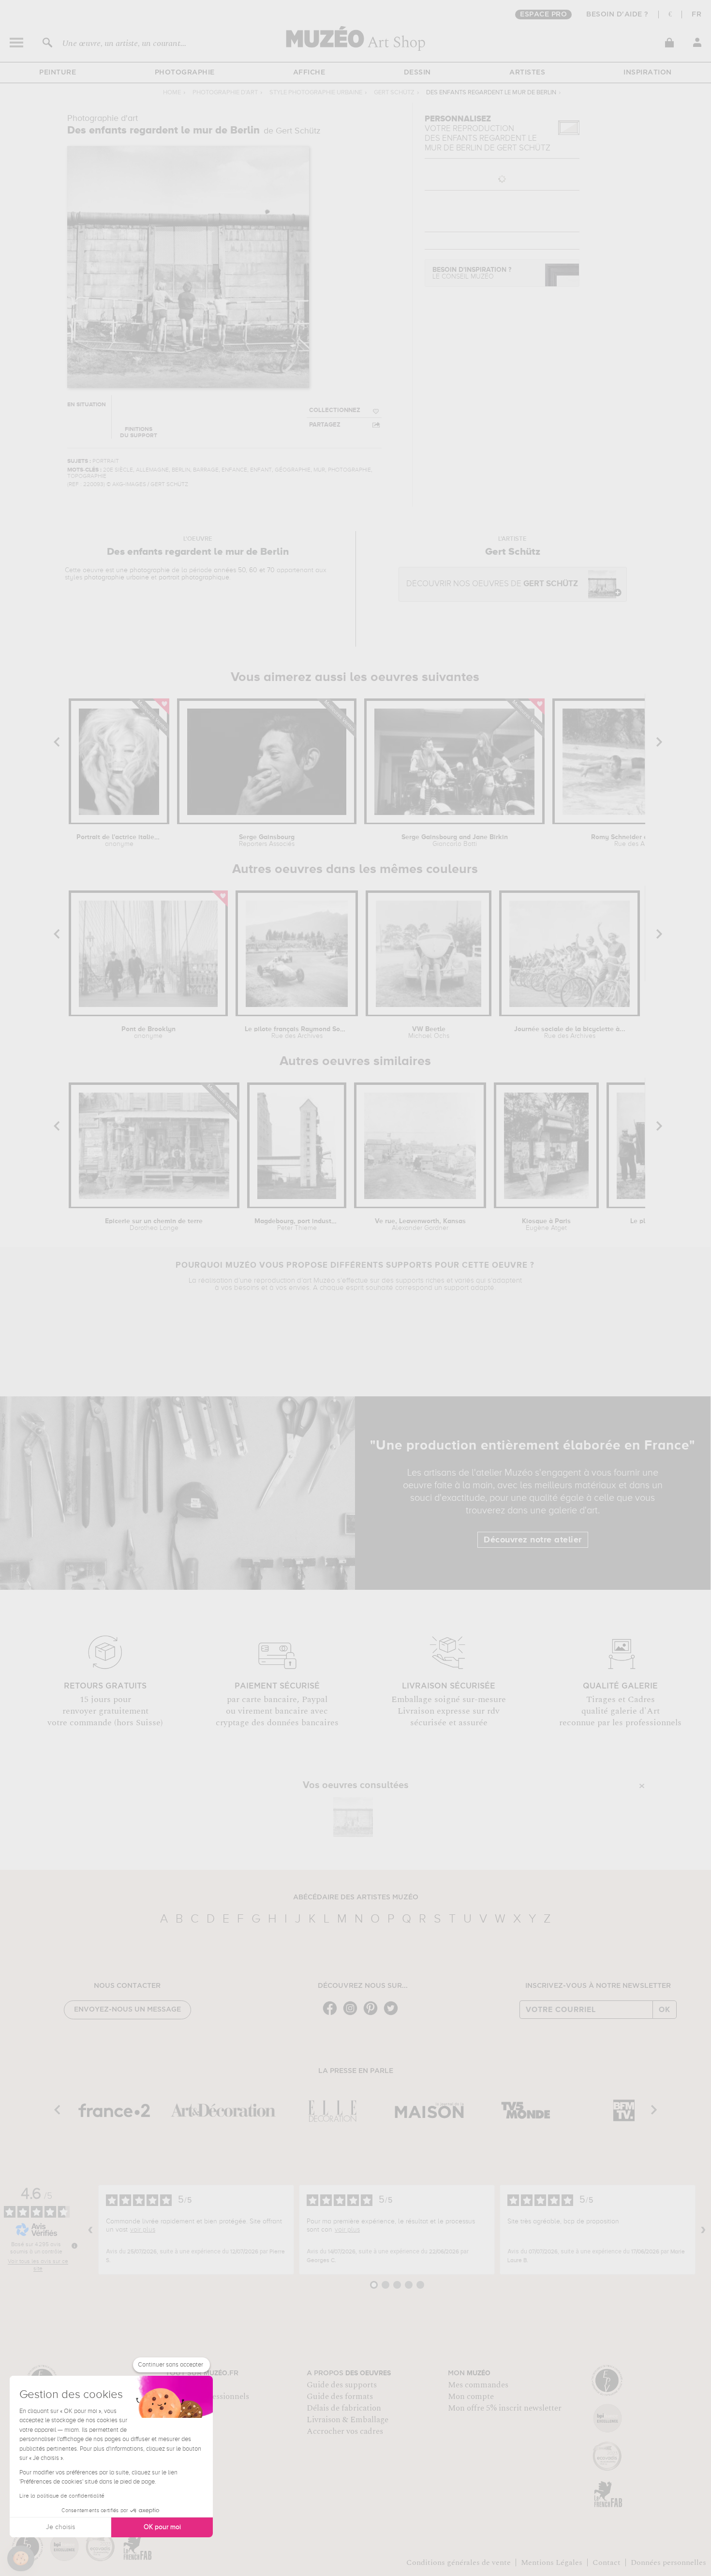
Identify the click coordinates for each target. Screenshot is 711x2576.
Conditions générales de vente (459, 2562)
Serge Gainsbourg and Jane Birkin (455, 841)
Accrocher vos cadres (345, 2431)
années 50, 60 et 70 (244, 570)
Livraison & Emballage (348, 2420)
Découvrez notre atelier (533, 1540)
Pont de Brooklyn (148, 1033)
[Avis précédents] (90, 2230)
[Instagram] (353, 2014)
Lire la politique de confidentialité (62, 2496)
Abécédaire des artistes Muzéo (356, 1897)
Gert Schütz (394, 93)
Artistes (527, 73)
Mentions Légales (552, 2562)
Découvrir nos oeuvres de (492, 584)
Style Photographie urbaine (316, 93)
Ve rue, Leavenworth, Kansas (420, 1225)
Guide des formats (340, 2397)
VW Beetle (429, 1033)
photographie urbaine (117, 577)
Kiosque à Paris (546, 1225)
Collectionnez (335, 410)
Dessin (417, 73)
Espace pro (543, 15)
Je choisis (60, 2527)
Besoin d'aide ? (617, 15)
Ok (665, 2010)
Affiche (309, 73)
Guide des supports (342, 2385)
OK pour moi (162, 2527)
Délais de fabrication (344, 2408)
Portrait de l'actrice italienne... (119, 841)
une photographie (143, 570)
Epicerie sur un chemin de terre (154, 1225)
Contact (607, 2562)
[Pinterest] (373, 2014)
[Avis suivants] (703, 2230)
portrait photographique (194, 577)
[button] (21, 2559)
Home (172, 93)
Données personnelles (668, 2562)
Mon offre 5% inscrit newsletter (505, 2408)
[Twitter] (393, 2014)
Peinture (58, 73)
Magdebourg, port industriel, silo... (297, 1225)
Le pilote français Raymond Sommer (296, 1033)
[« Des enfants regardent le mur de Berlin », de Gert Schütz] (353, 1817)
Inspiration (648, 73)
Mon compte (471, 2397)
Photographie (185, 73)
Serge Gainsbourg (267, 841)
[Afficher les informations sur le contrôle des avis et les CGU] (74, 2246)
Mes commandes (478, 2385)
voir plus (143, 2230)
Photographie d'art (225, 93)
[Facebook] (332, 2014)
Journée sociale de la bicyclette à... (570, 1033)
